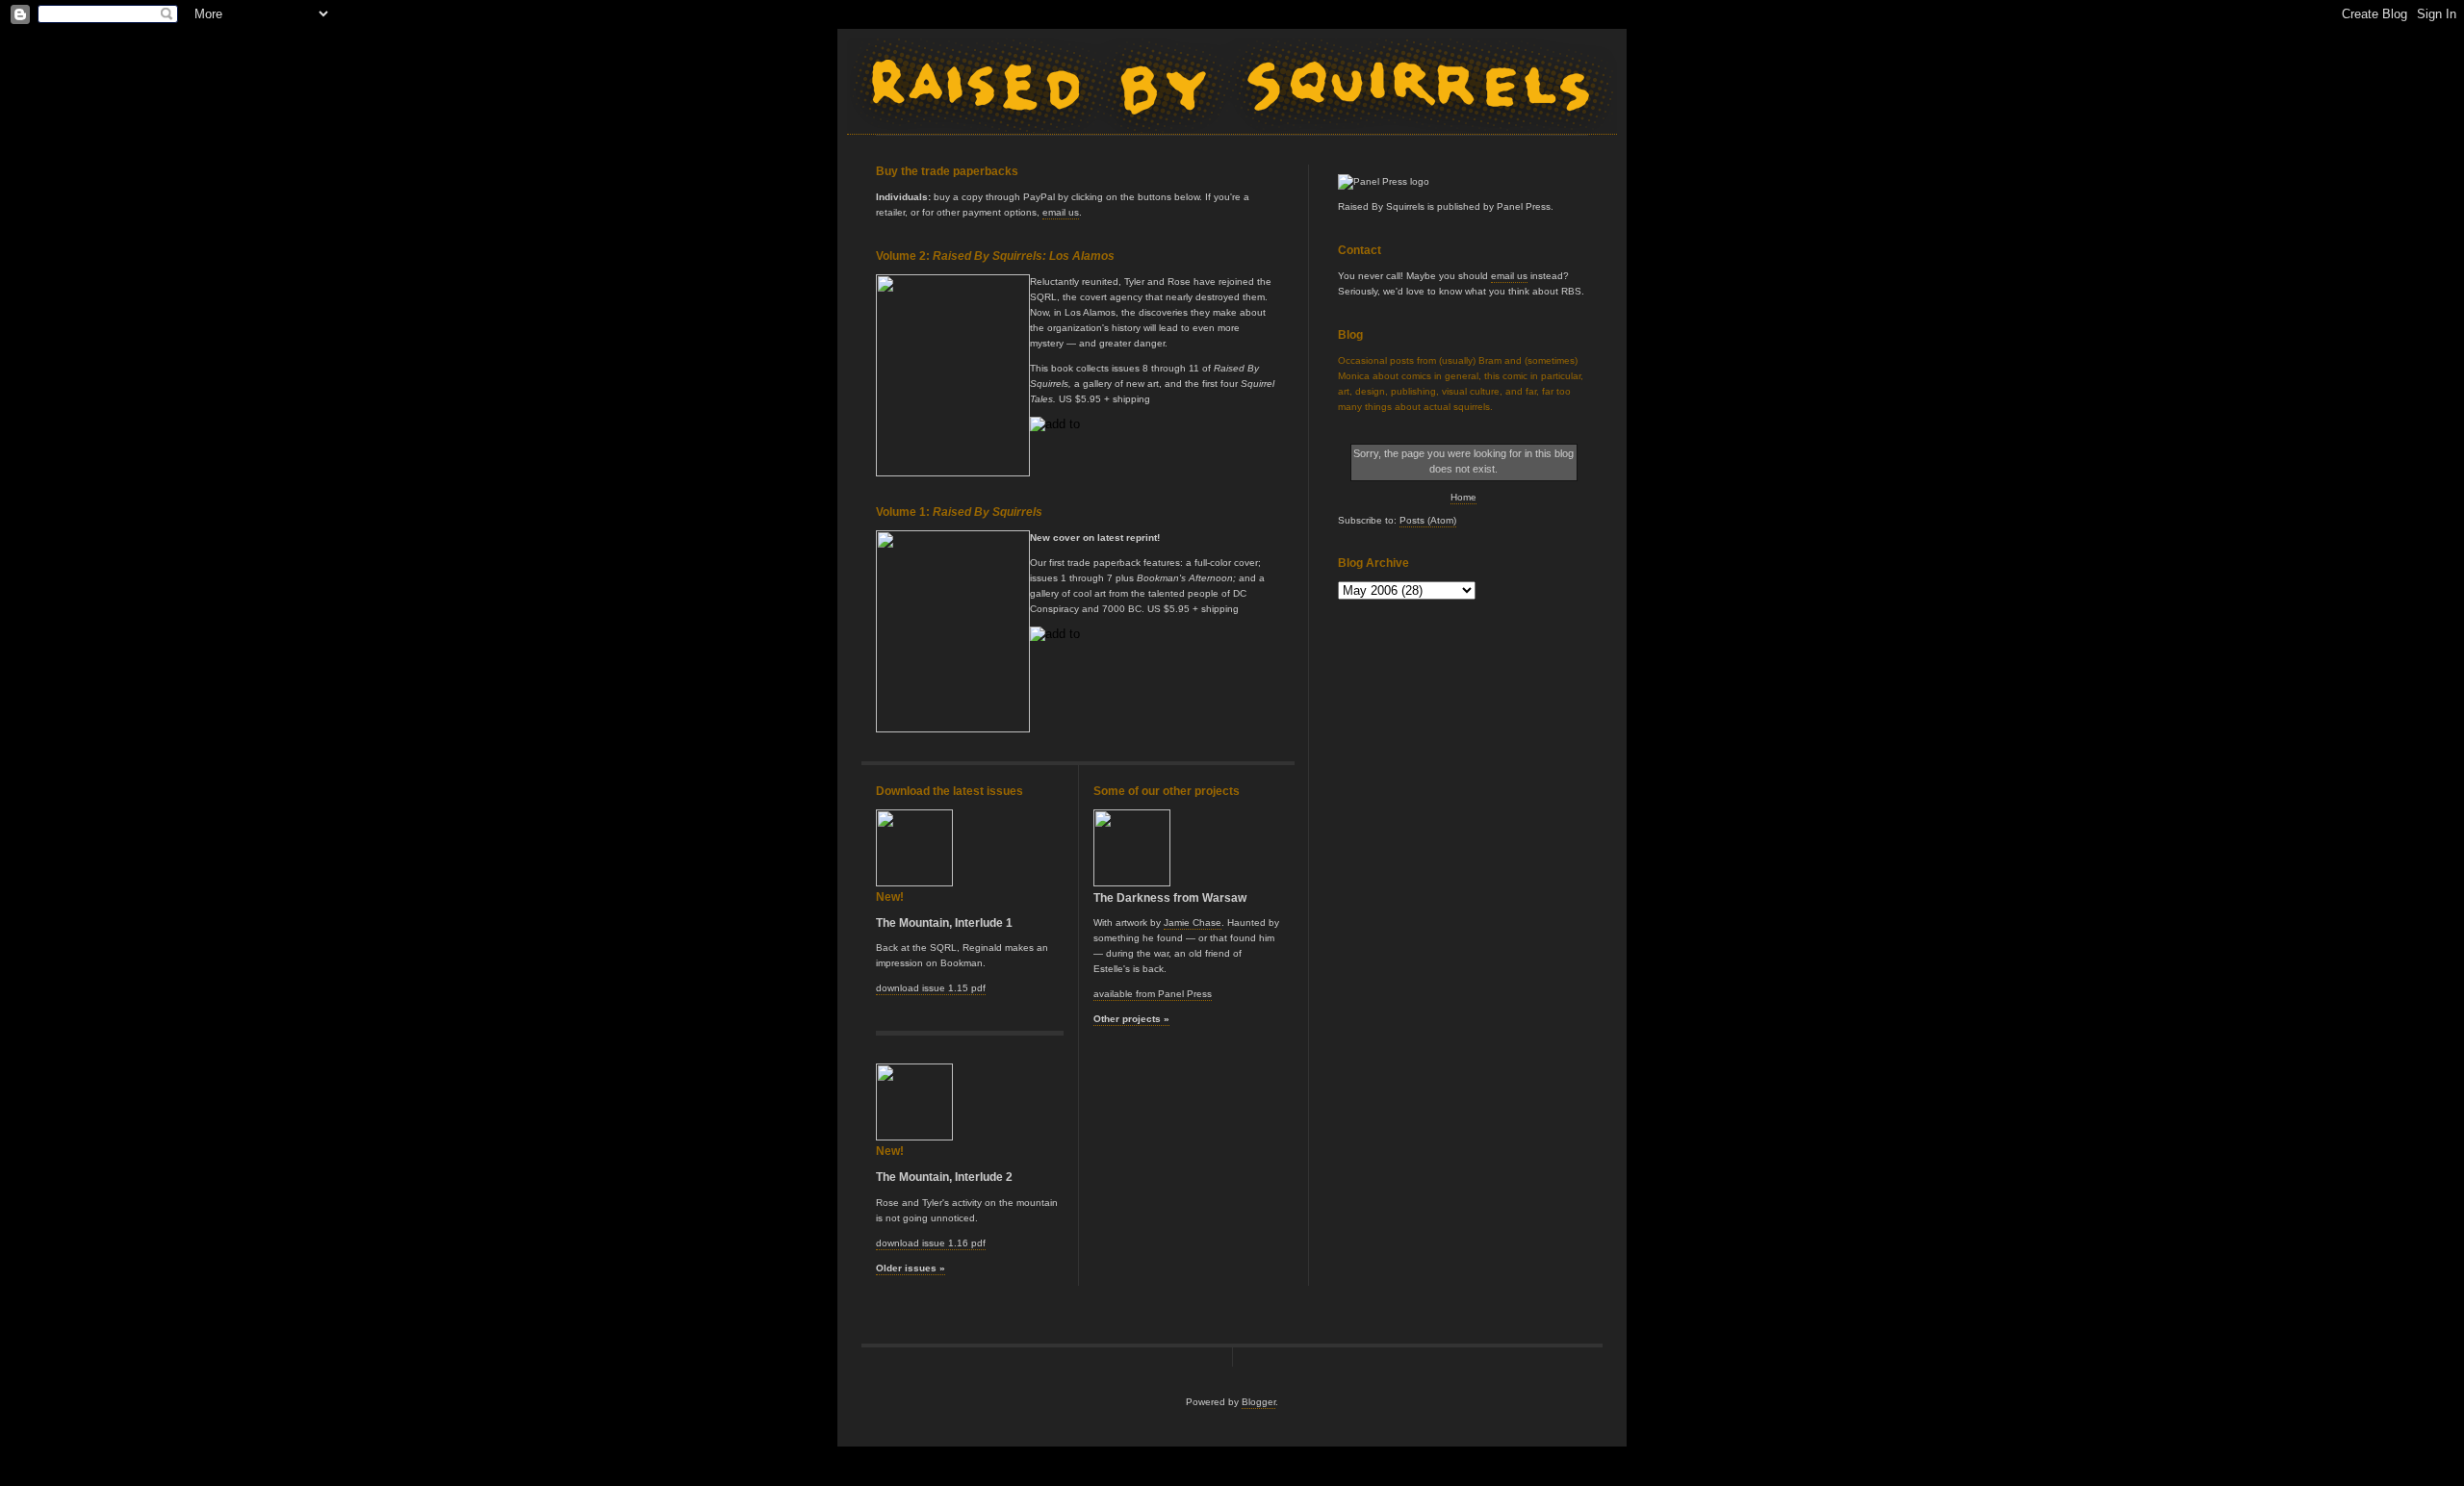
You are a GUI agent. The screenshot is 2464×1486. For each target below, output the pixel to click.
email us (1509, 276)
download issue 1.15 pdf (931, 988)
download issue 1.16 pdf (931, 1243)
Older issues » (911, 1268)
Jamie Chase (1193, 922)
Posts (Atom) (1428, 520)
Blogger (1258, 1402)
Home (1463, 497)
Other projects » (1131, 1019)
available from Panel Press (1153, 994)
